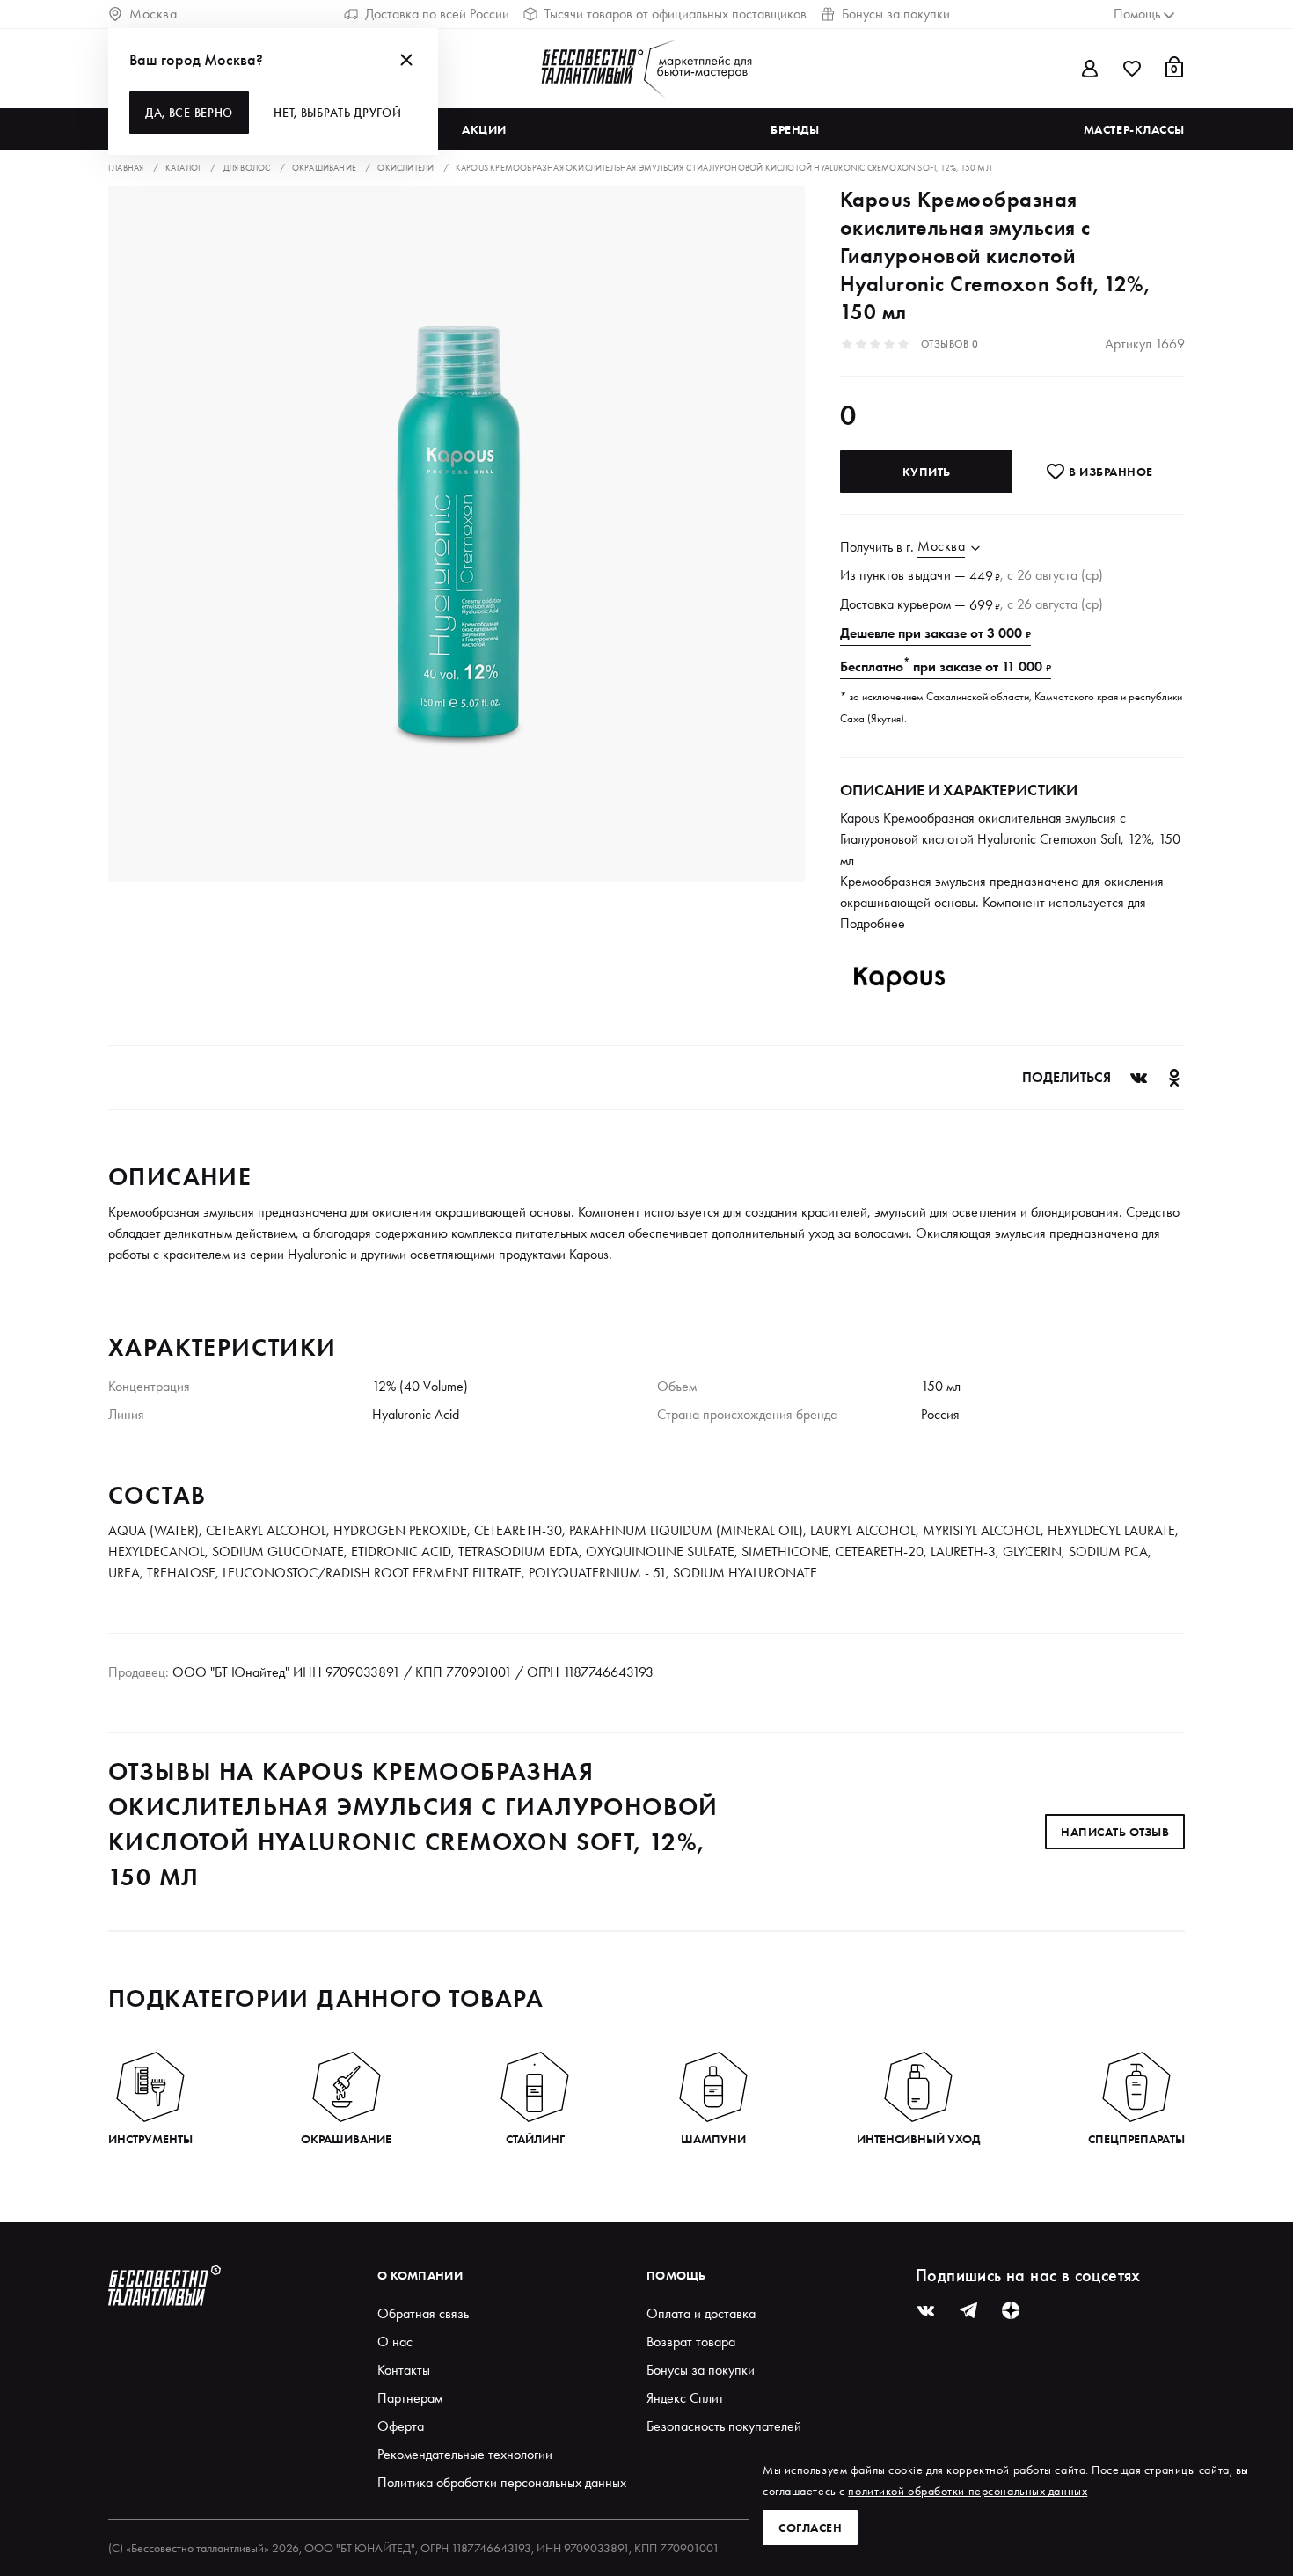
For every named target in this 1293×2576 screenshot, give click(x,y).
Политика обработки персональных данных (502, 2482)
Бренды (795, 129)
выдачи (929, 575)
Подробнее (873, 923)
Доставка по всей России (437, 14)
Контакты (404, 2370)
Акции (484, 129)
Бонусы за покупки (896, 14)
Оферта (401, 2426)
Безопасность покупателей (724, 2426)
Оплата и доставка (701, 2313)
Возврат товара (691, 2342)
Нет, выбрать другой (337, 113)
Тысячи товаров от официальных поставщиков (676, 14)
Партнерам (410, 2398)
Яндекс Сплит (685, 2398)
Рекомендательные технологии (465, 2454)
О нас (395, 2342)
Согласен (810, 2528)
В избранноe (1110, 472)
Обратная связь (423, 2313)
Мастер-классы (1134, 129)
